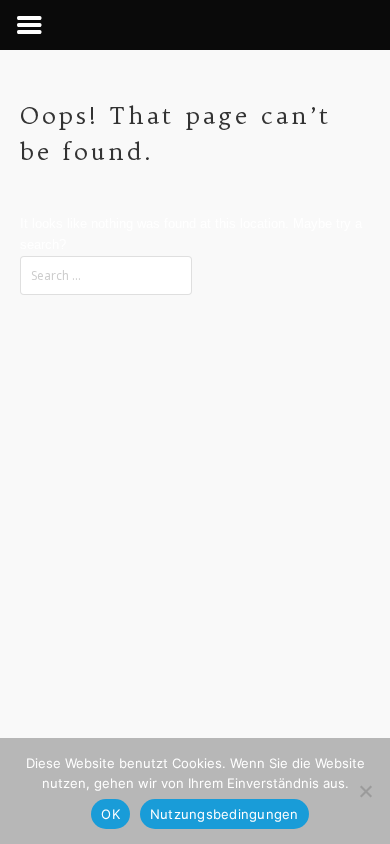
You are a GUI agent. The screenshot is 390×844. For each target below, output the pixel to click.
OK (110, 814)
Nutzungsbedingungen (224, 814)
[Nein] (365, 791)
